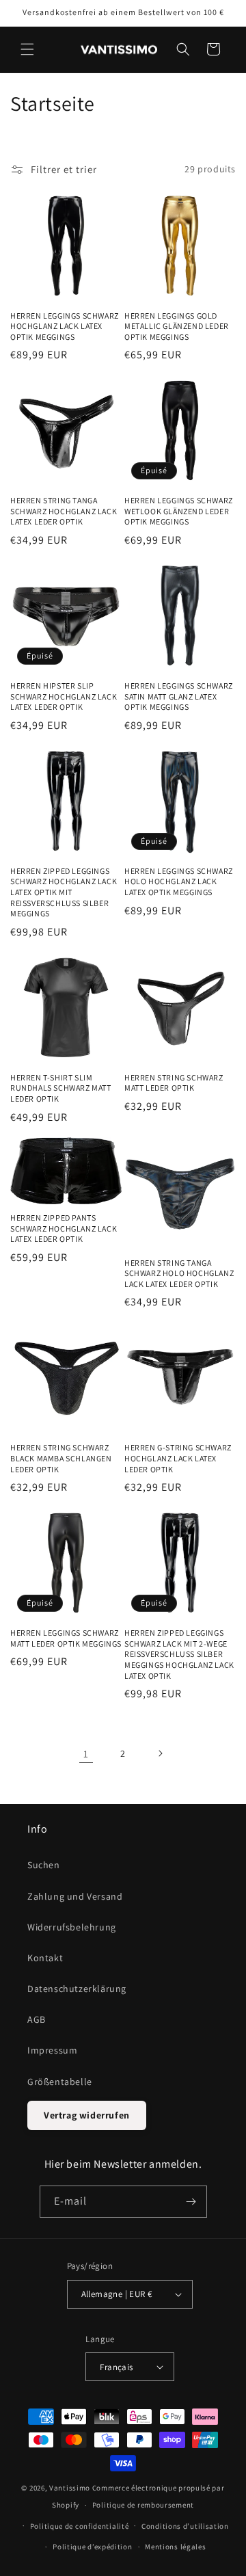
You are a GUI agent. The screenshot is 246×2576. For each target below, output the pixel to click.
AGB (37, 2019)
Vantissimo (70, 2488)
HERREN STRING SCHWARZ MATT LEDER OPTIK (174, 1083)
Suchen (44, 1865)
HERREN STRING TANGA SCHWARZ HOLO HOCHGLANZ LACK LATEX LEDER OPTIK (179, 1273)
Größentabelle (60, 2082)
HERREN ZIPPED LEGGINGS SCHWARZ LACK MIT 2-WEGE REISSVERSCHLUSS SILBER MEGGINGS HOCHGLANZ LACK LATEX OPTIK (179, 1654)
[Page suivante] (160, 1753)
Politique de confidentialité (80, 2526)
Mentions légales (175, 2547)
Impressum (52, 2050)
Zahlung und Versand (75, 1896)
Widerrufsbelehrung (72, 1927)
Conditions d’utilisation (185, 2526)
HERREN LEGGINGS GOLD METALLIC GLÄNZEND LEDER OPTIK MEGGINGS (177, 326)
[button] (27, 49)
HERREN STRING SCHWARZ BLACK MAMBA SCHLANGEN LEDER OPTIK (61, 1458)
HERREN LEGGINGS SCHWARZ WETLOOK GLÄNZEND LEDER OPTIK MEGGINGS (179, 511)
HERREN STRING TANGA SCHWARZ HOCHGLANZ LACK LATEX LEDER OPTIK (64, 511)
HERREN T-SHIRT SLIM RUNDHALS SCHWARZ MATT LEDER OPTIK (61, 1088)
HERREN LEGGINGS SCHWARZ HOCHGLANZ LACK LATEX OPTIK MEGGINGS (65, 326)
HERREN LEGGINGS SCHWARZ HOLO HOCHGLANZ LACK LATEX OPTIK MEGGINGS (179, 881)
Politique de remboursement (143, 2505)
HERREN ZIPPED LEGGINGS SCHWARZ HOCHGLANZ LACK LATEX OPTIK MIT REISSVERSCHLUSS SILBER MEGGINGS (64, 892)
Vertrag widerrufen (87, 2115)
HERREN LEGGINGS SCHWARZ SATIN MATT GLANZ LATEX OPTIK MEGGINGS (179, 696)
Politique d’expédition (92, 2547)
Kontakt (45, 1958)
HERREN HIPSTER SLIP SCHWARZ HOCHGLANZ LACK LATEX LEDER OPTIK (64, 696)
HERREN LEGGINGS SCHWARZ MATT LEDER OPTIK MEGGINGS (66, 1638)
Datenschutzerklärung (77, 1989)
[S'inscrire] (191, 2202)
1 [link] (86, 1754)
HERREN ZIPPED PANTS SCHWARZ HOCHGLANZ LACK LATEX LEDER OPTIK (64, 1228)
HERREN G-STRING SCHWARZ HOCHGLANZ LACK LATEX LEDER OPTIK (178, 1458)
